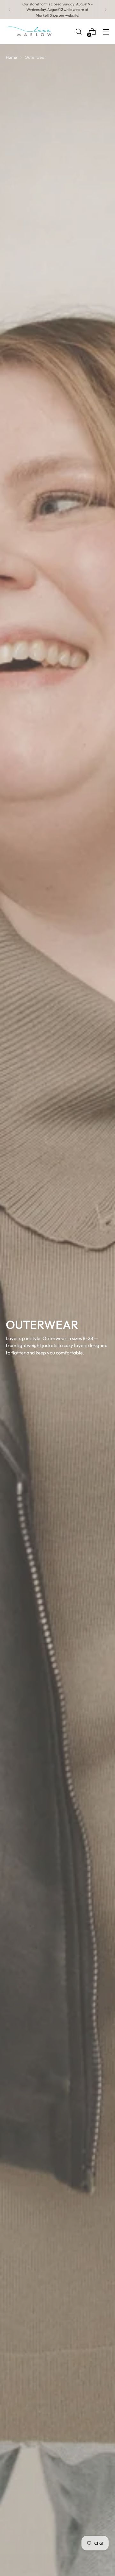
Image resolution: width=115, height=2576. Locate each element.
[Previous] (10, 10)
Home (11, 57)
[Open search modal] (78, 32)
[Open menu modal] (106, 32)
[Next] (105, 10)
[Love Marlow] (30, 32)
